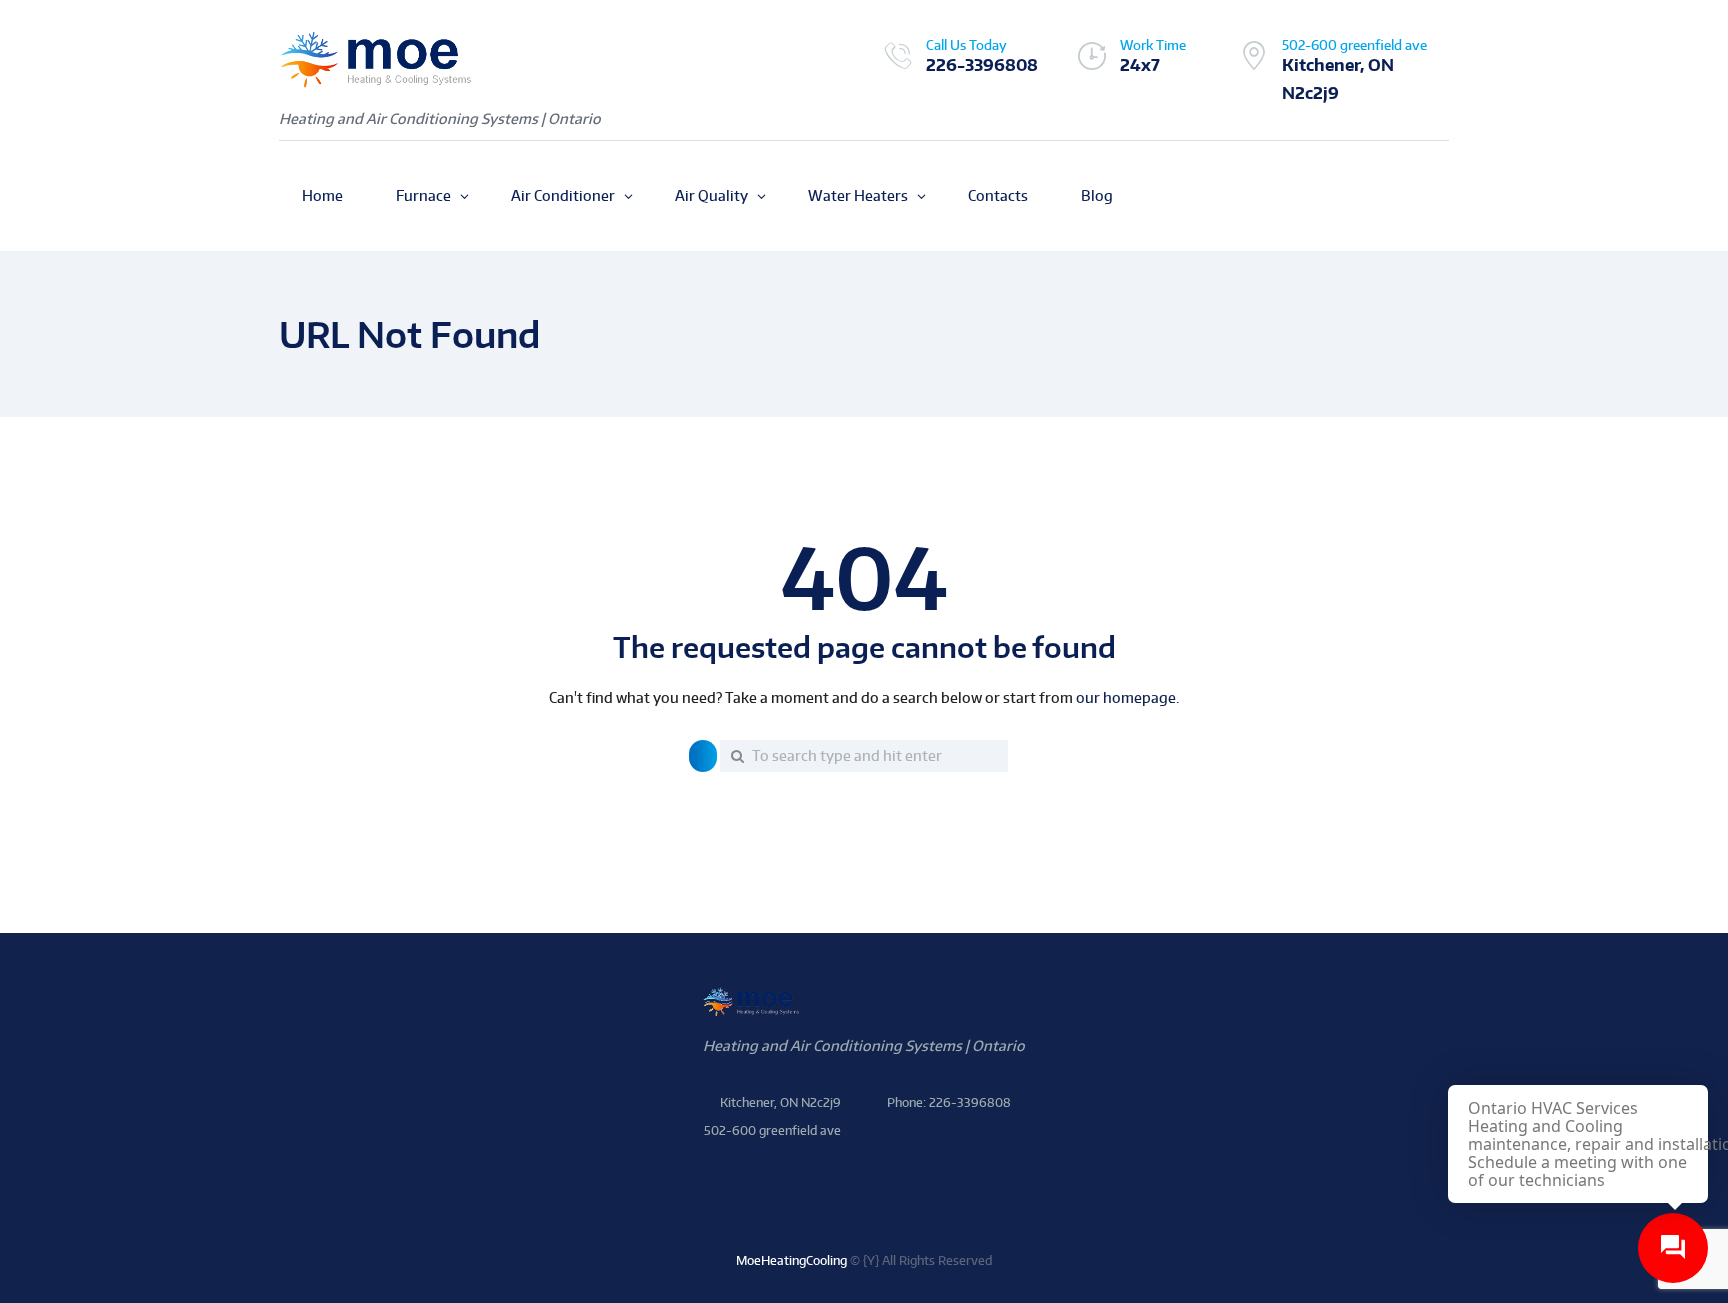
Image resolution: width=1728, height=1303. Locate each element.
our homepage (1126, 697)
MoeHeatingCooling (791, 1260)
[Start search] (703, 756)
